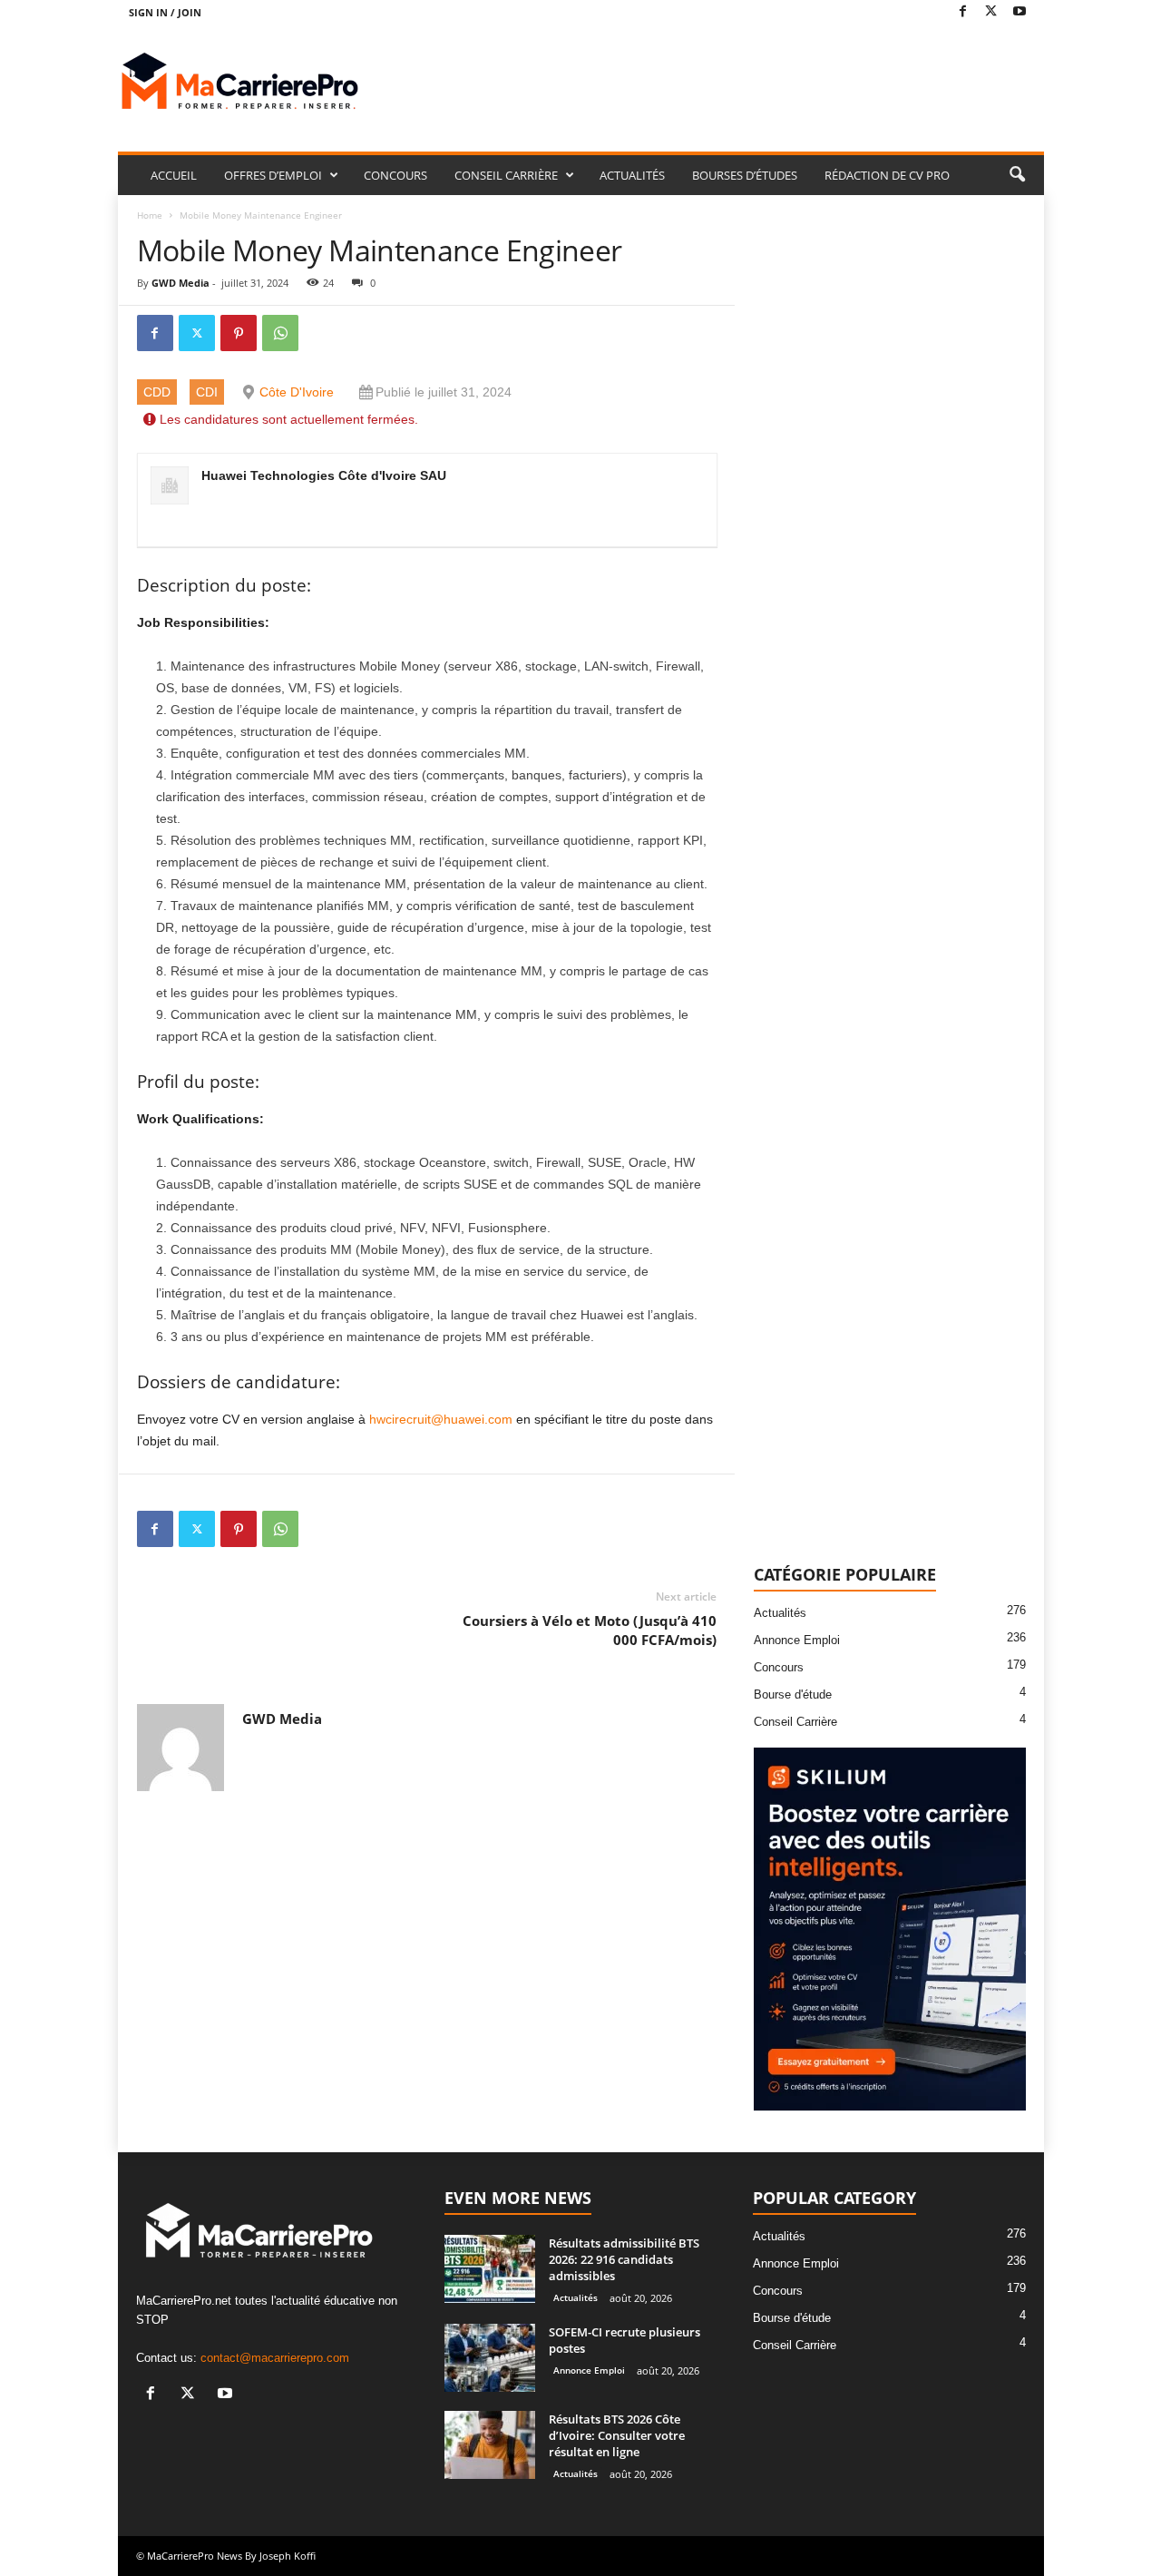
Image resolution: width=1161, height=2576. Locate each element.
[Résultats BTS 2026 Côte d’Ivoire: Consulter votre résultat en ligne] (490, 2445)
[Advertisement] (714, 83)
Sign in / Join (165, 12)
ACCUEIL (174, 175)
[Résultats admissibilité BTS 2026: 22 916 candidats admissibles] (490, 2269)
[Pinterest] (239, 333)
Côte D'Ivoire (297, 392)
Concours (779, 1667)
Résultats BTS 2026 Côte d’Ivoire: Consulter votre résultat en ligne (617, 2435)
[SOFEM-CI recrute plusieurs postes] (490, 2358)
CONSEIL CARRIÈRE (506, 175)
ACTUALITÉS (632, 175)
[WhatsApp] (280, 333)
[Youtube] (1020, 12)
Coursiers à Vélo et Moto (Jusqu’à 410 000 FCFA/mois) (590, 1630)
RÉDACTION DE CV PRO (887, 175)
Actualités (780, 1613)
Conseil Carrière (795, 1722)
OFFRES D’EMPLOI (273, 175)
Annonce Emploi (797, 1640)
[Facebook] (963, 12)
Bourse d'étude (793, 1694)
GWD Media (180, 283)
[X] (991, 12)
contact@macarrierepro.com (275, 2358)
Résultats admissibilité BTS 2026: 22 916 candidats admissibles (624, 2259)
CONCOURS (395, 175)
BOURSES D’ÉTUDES (745, 175)
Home (150, 215)
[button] (1017, 175)
